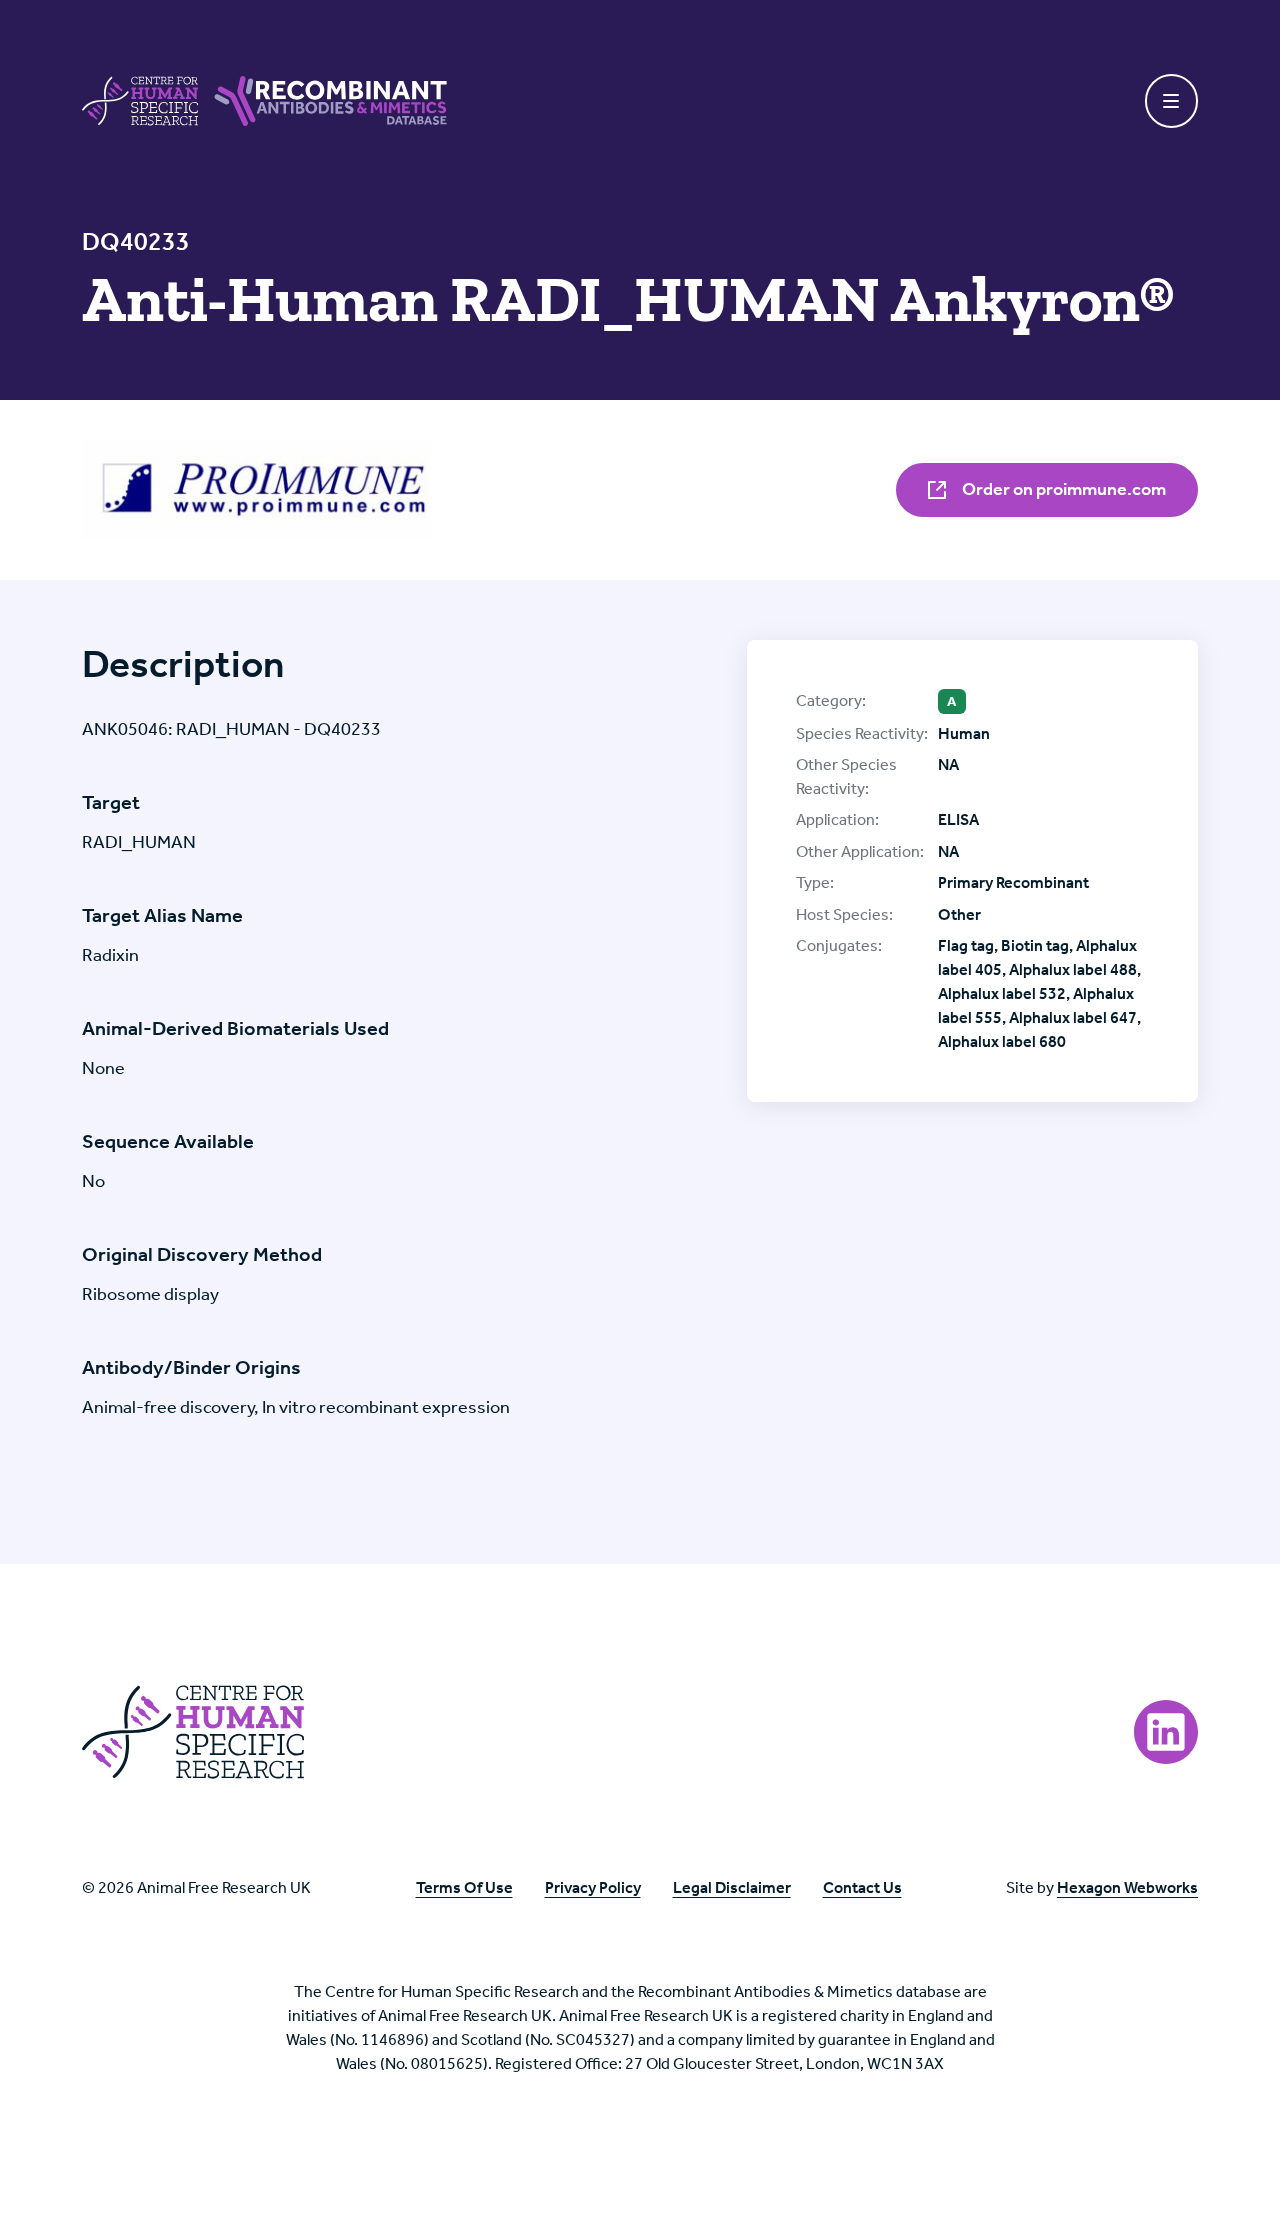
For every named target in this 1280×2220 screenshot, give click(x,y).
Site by (1102, 1887)
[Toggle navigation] (1172, 101)
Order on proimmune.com (1062, 489)
